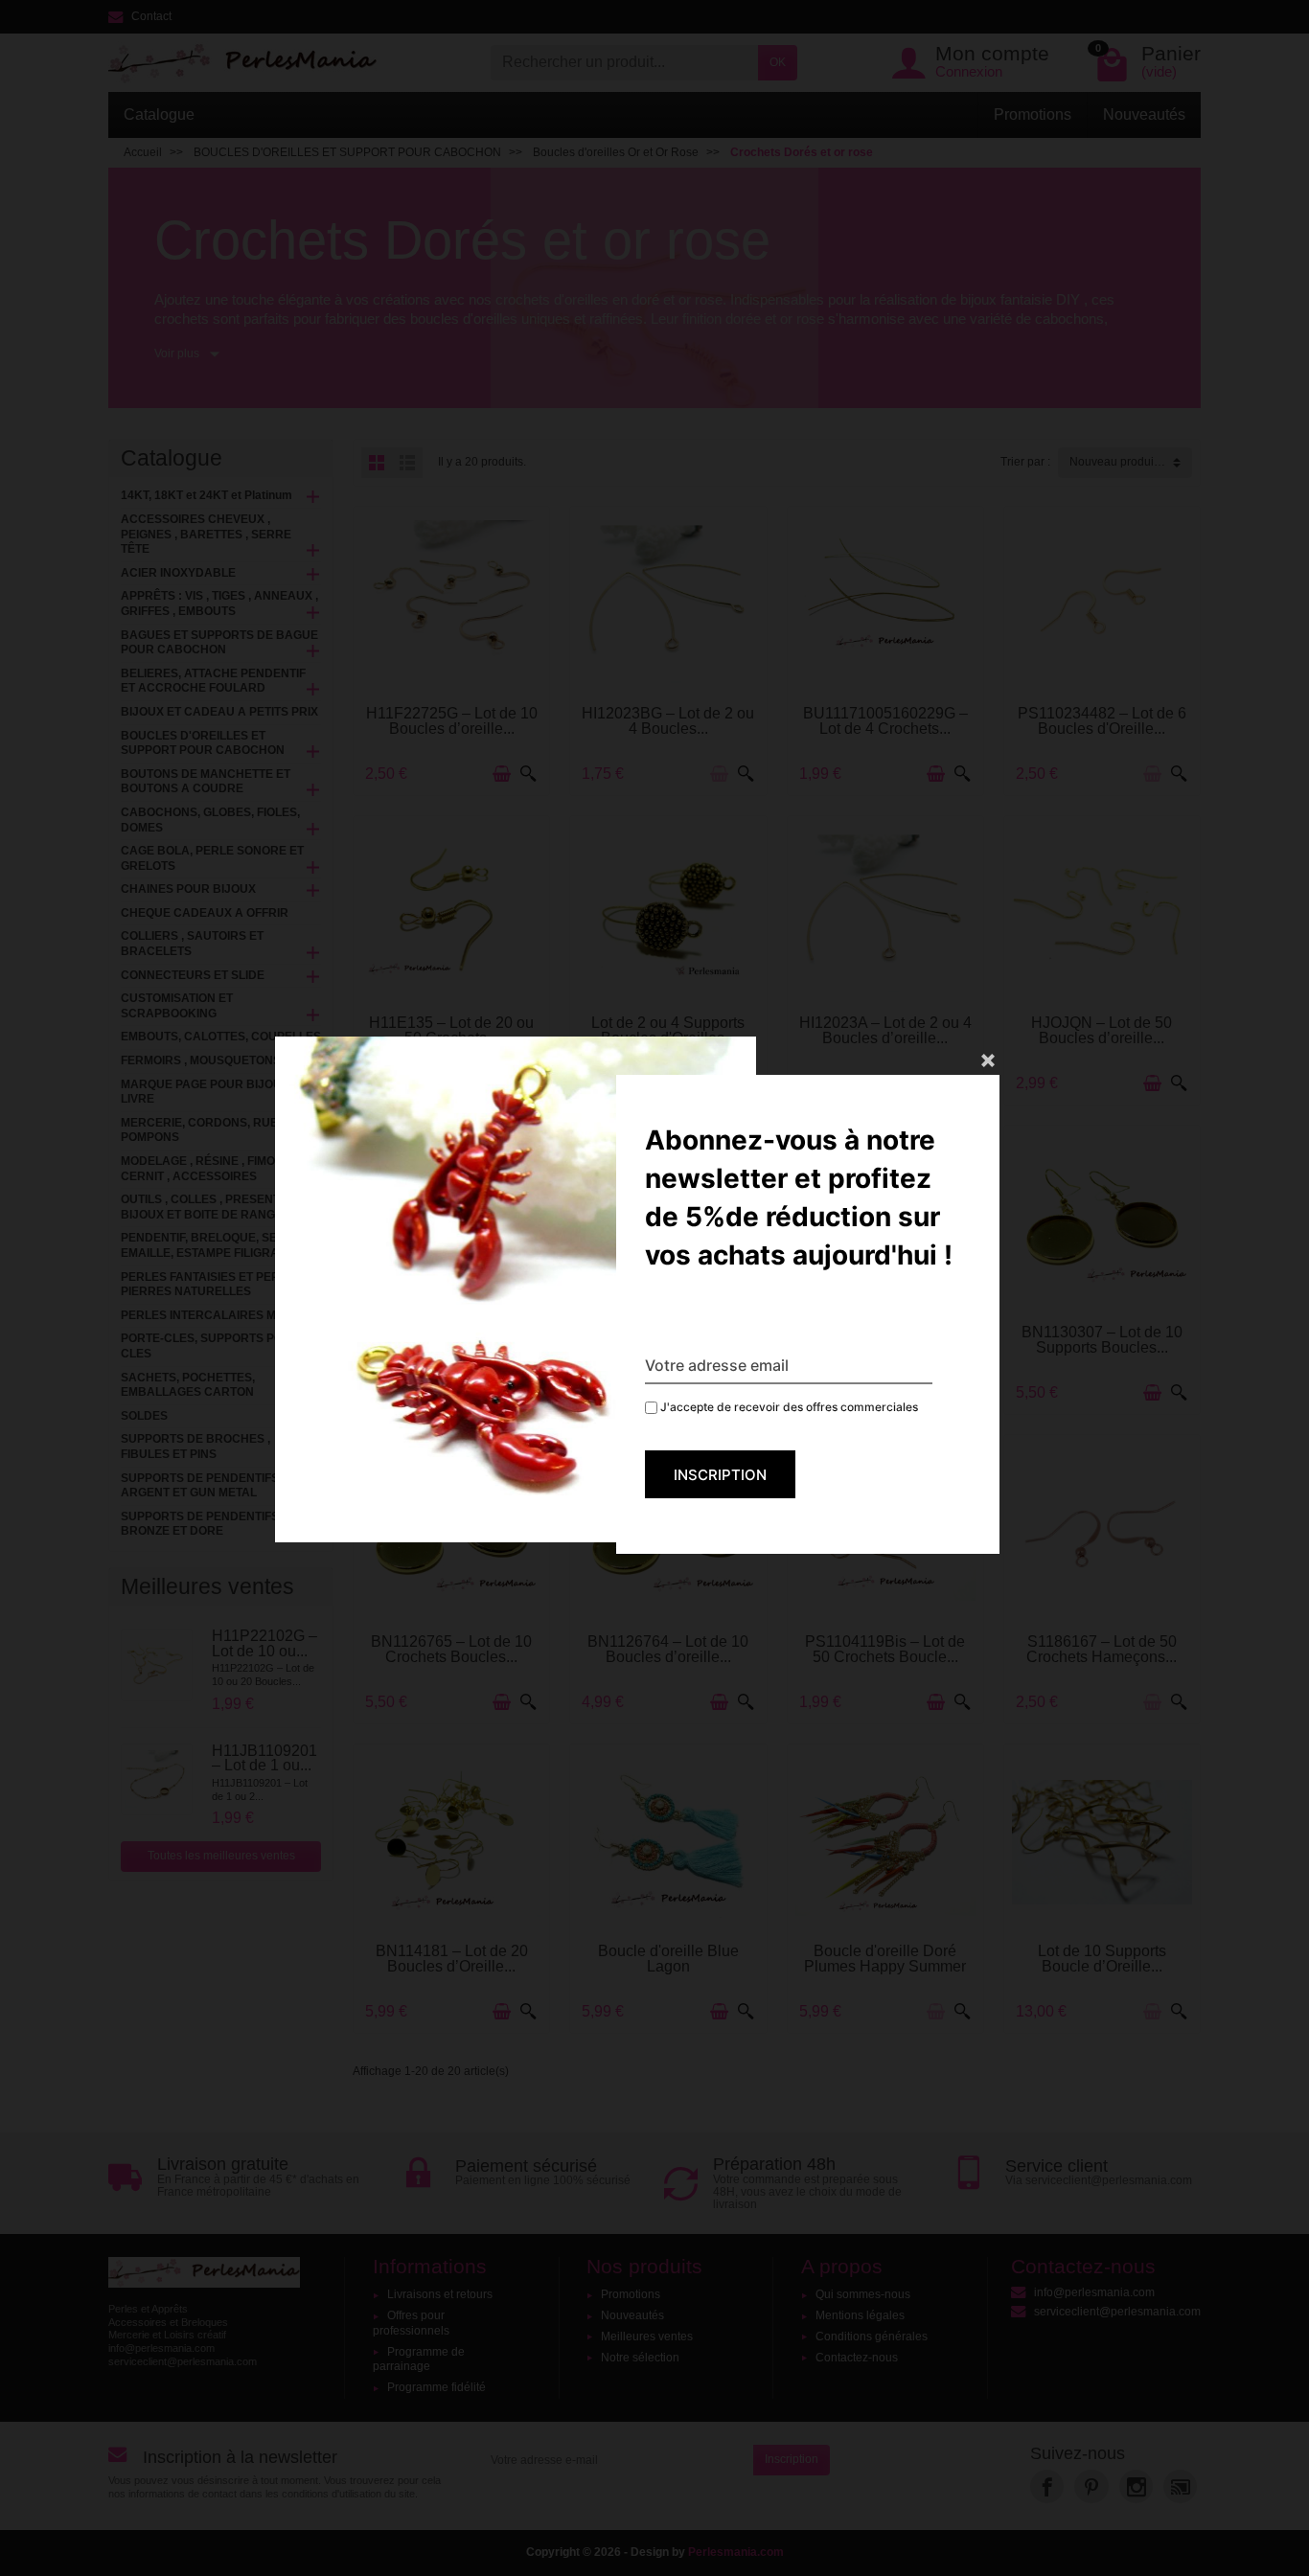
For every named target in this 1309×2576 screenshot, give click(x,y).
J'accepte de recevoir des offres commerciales (788, 1407)
